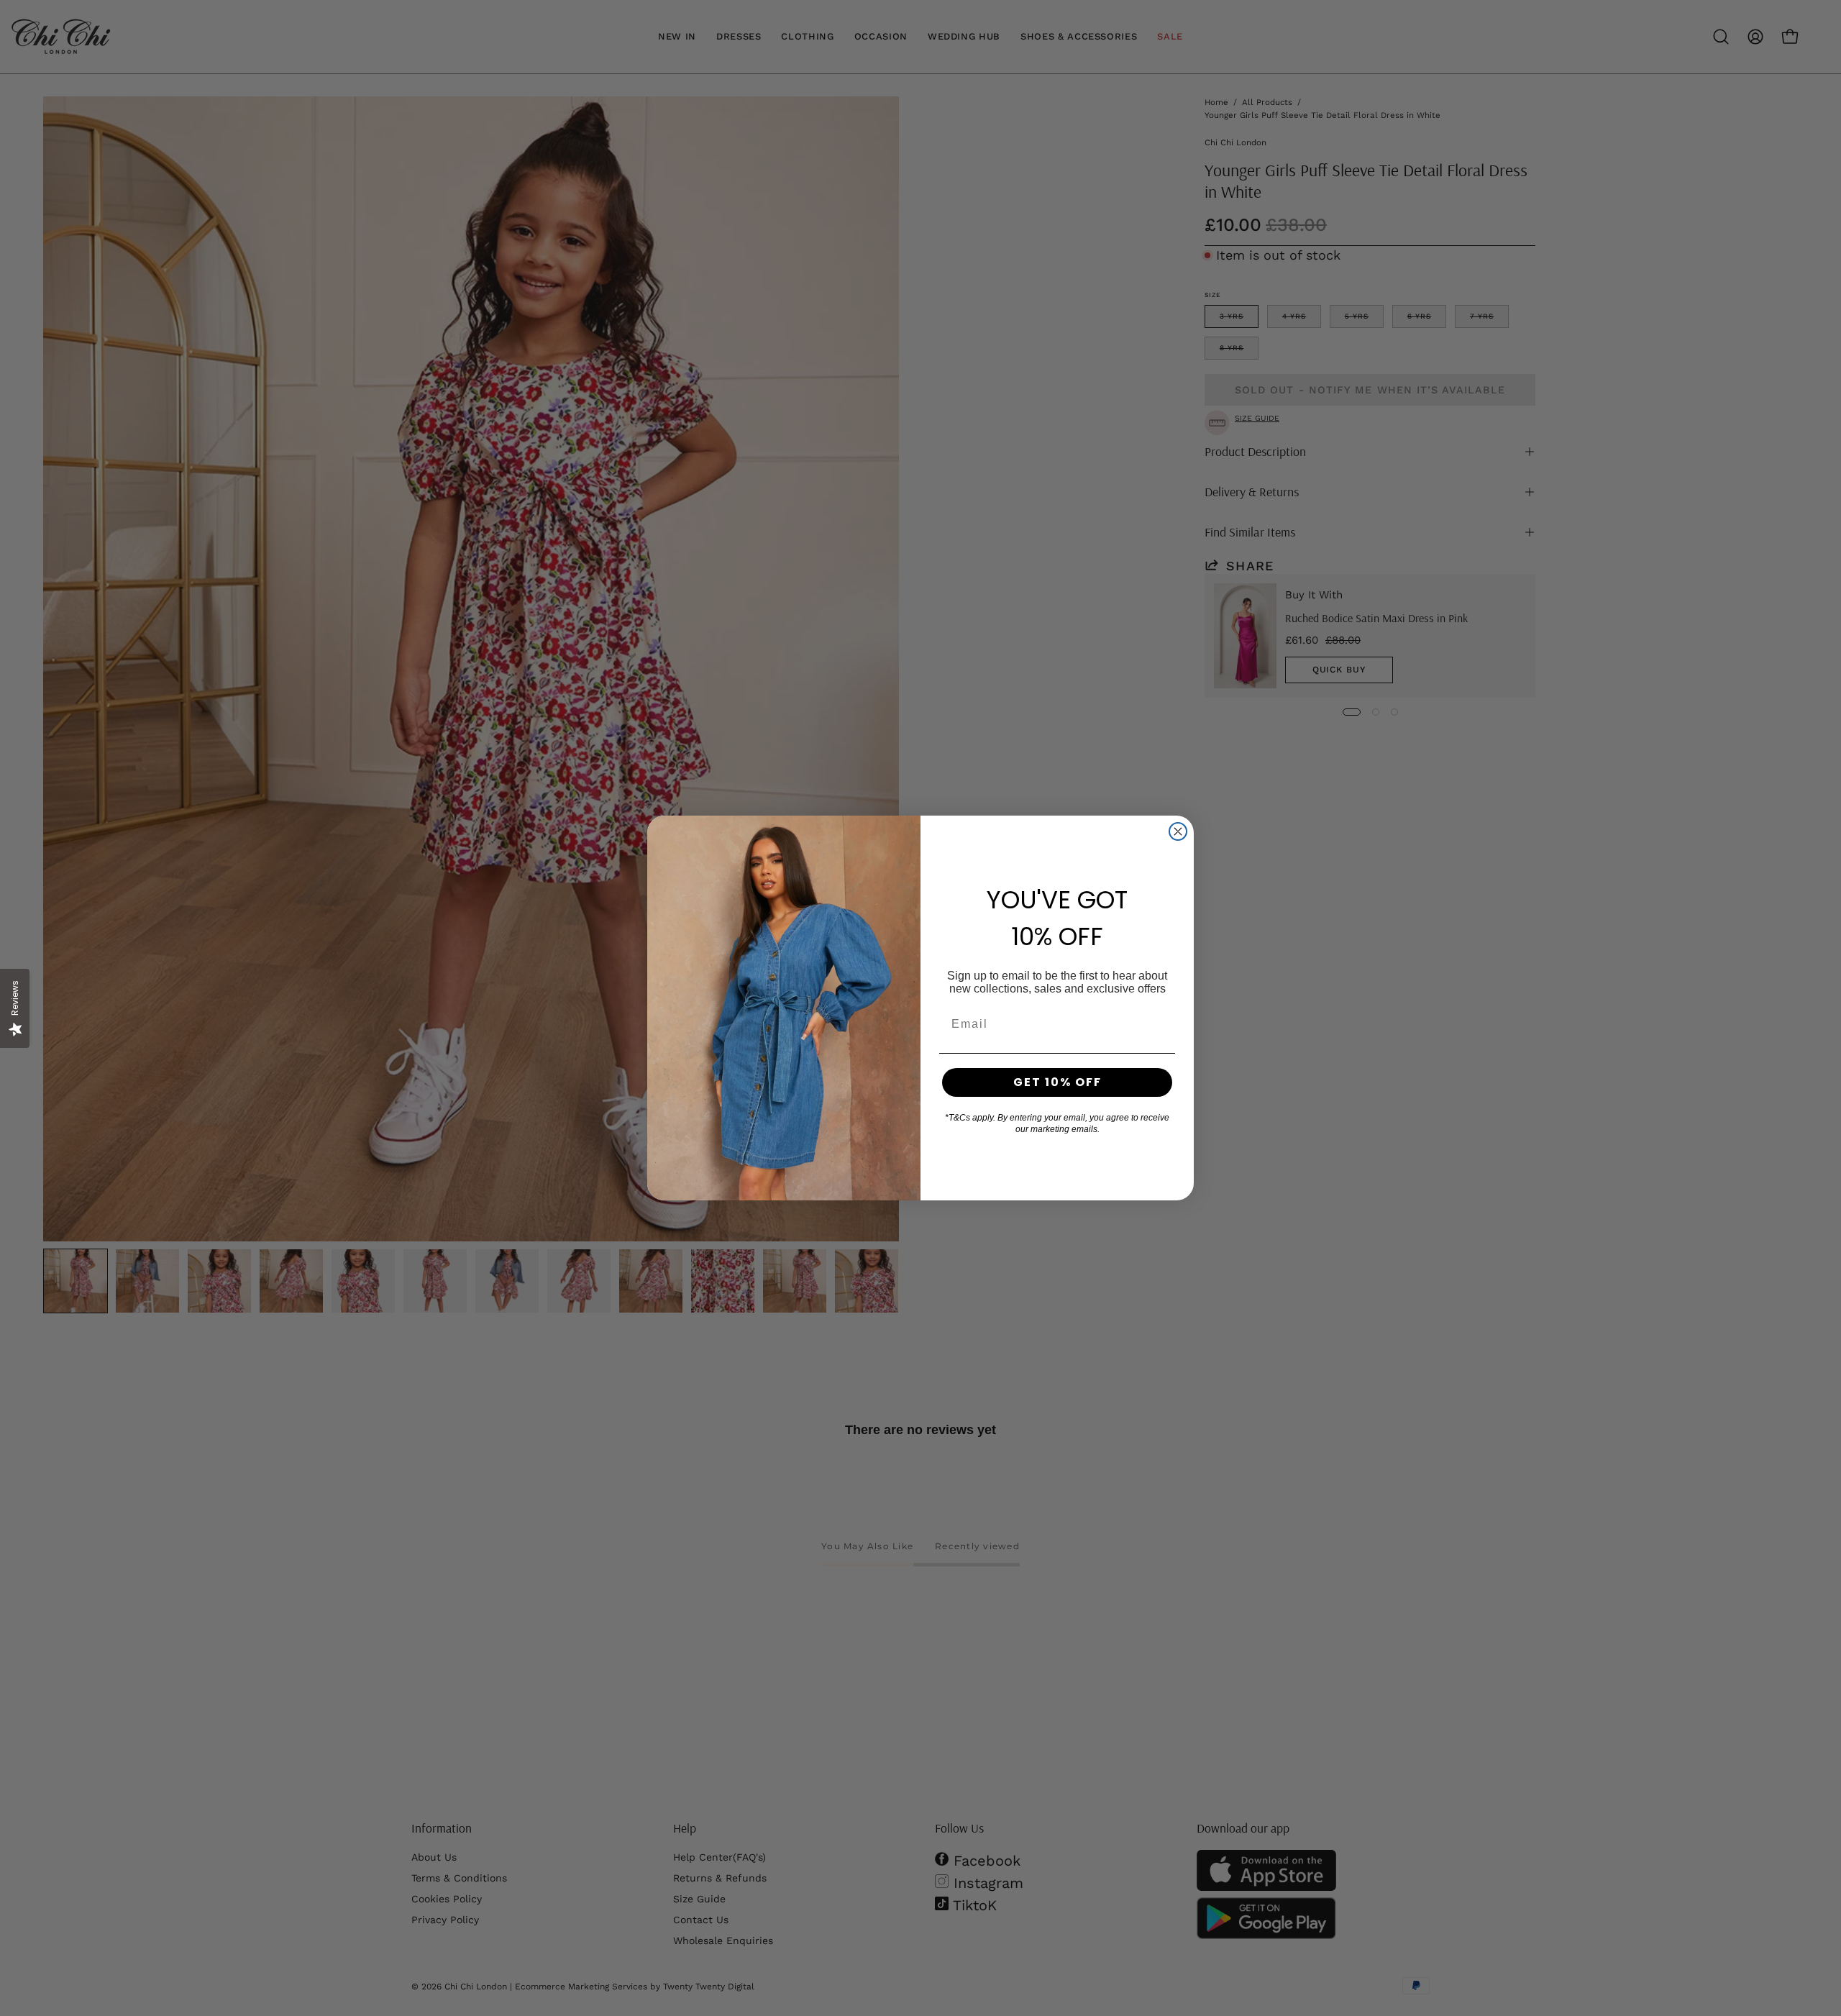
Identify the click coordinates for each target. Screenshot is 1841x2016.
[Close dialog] (1178, 831)
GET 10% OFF (1057, 1082)
